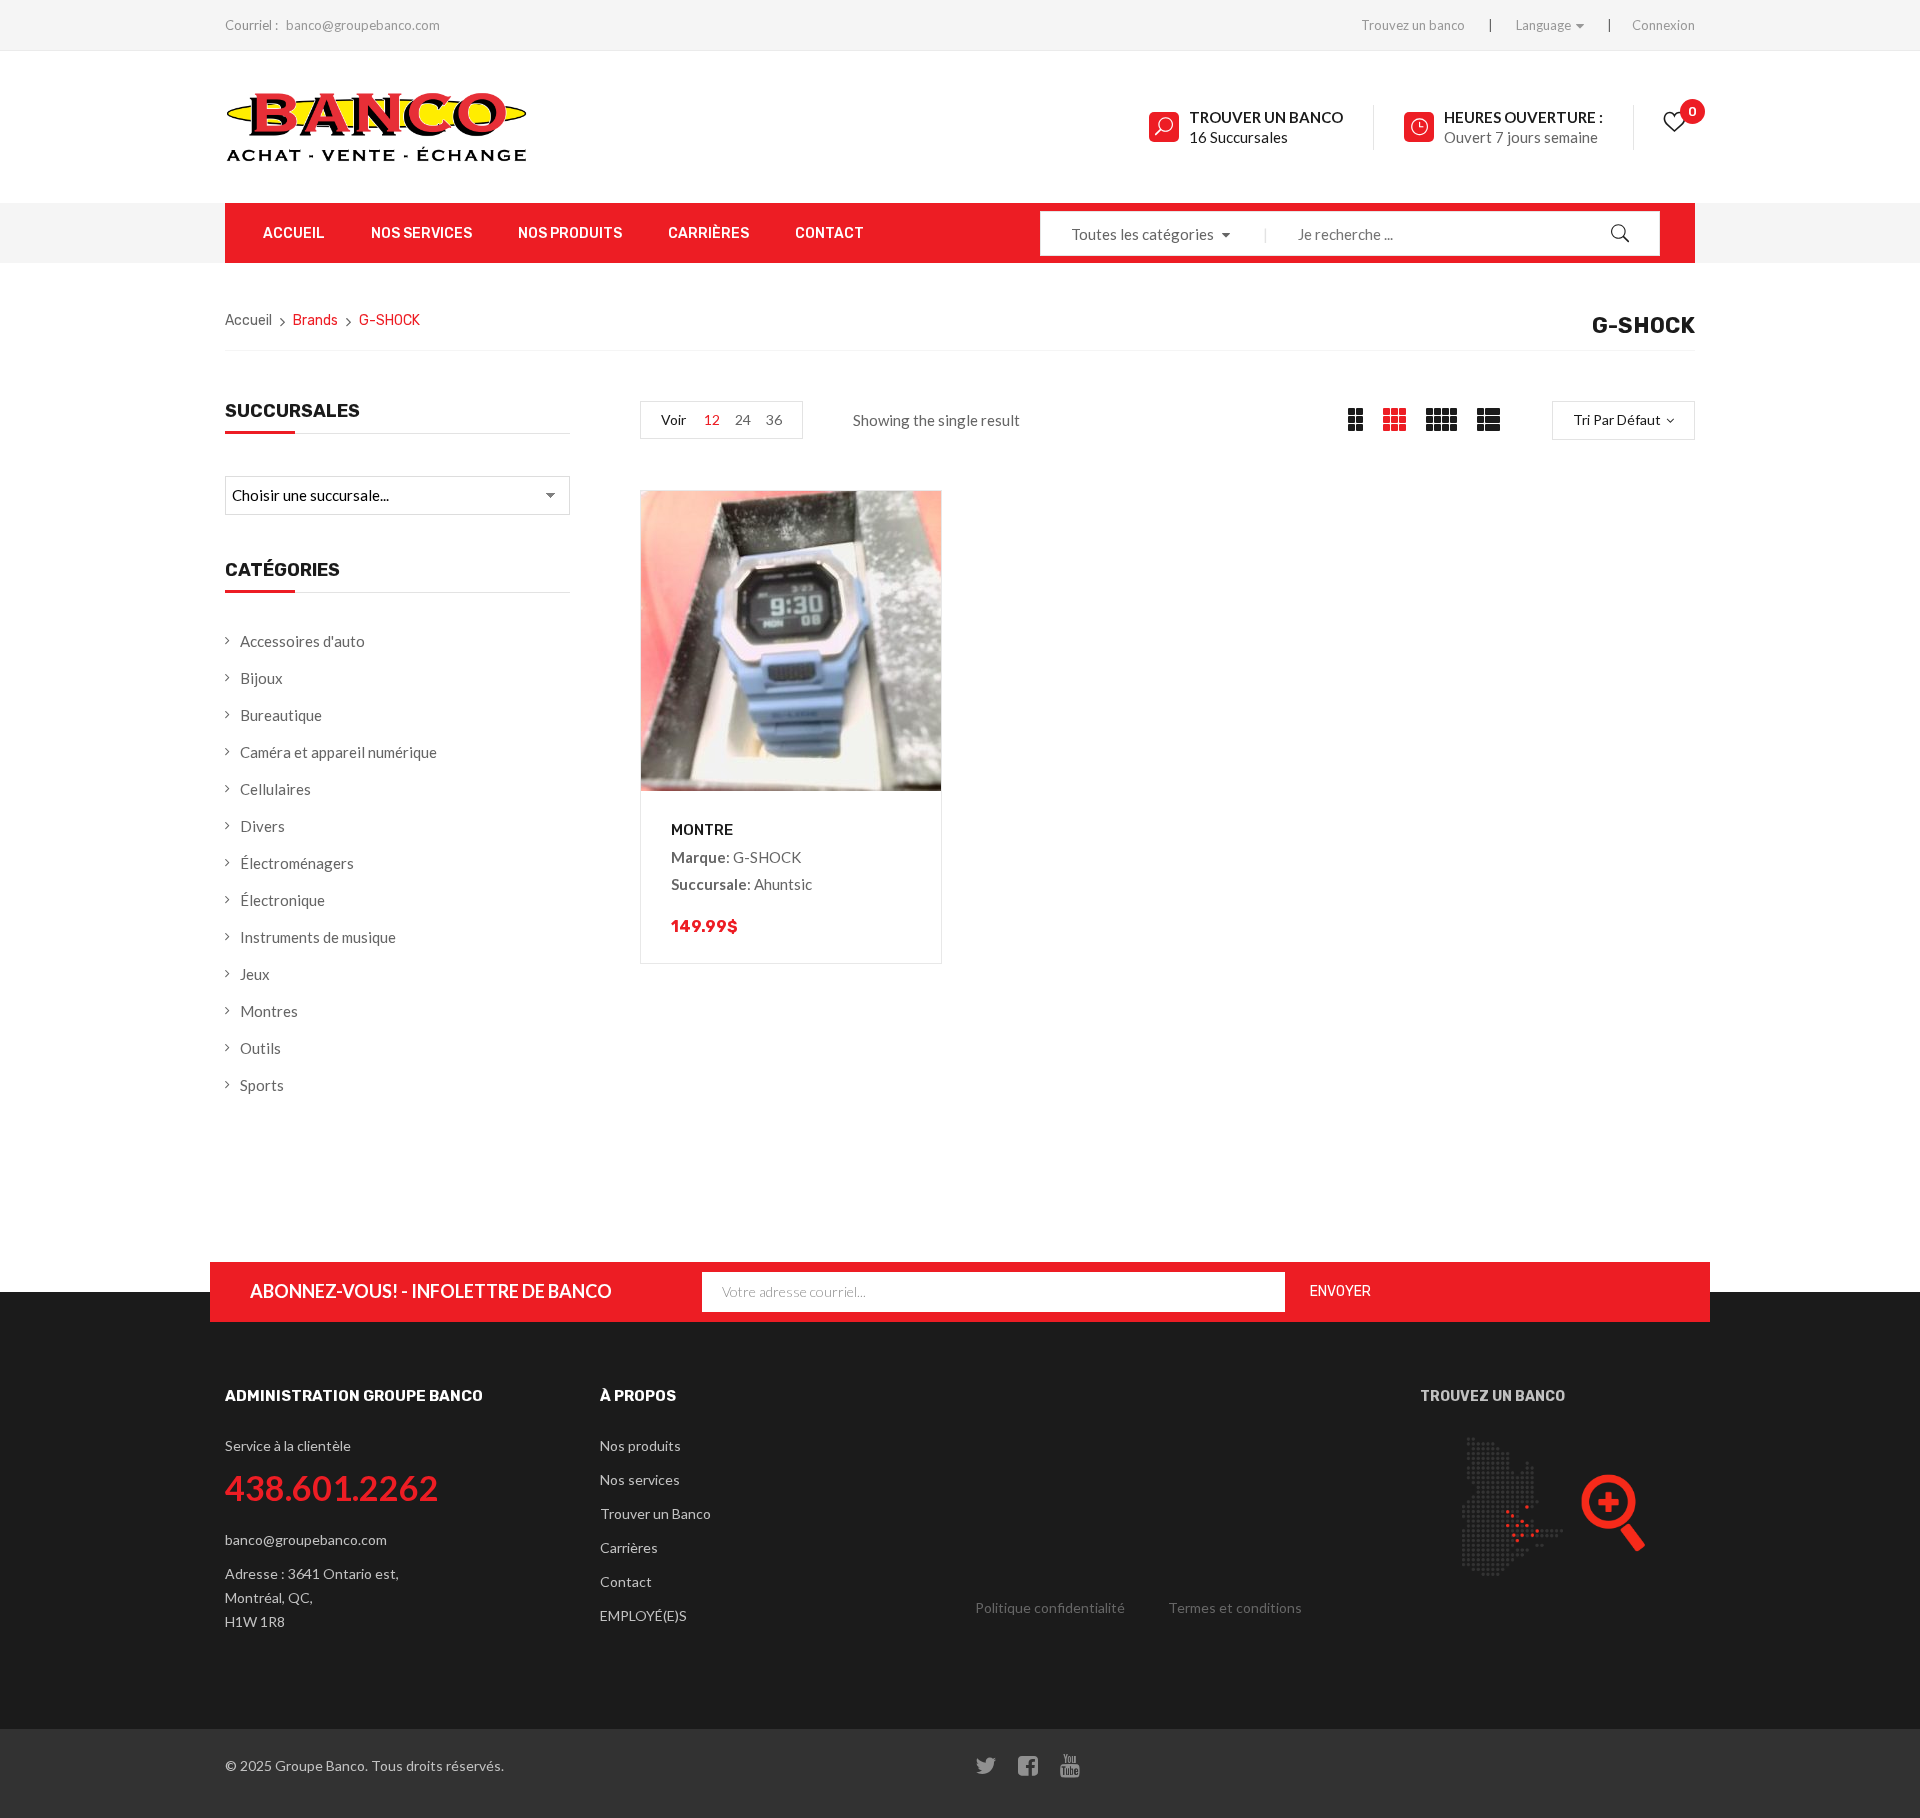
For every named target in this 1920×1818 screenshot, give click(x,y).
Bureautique (281, 715)
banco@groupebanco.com (363, 25)
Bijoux (261, 678)
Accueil (248, 320)
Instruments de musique (318, 937)
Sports (262, 1085)
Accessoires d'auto (302, 641)
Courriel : (251, 25)
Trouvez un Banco (1492, 1396)
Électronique (282, 900)
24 (743, 419)
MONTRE (702, 830)
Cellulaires (275, 789)
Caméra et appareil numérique (338, 752)
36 (774, 419)
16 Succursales (1238, 137)
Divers (262, 826)
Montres (269, 1011)
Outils (260, 1048)
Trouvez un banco (1413, 25)
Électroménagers (297, 863)
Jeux (255, 974)
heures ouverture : (1523, 117)
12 (712, 419)
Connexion (1663, 25)
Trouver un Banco (1266, 117)
